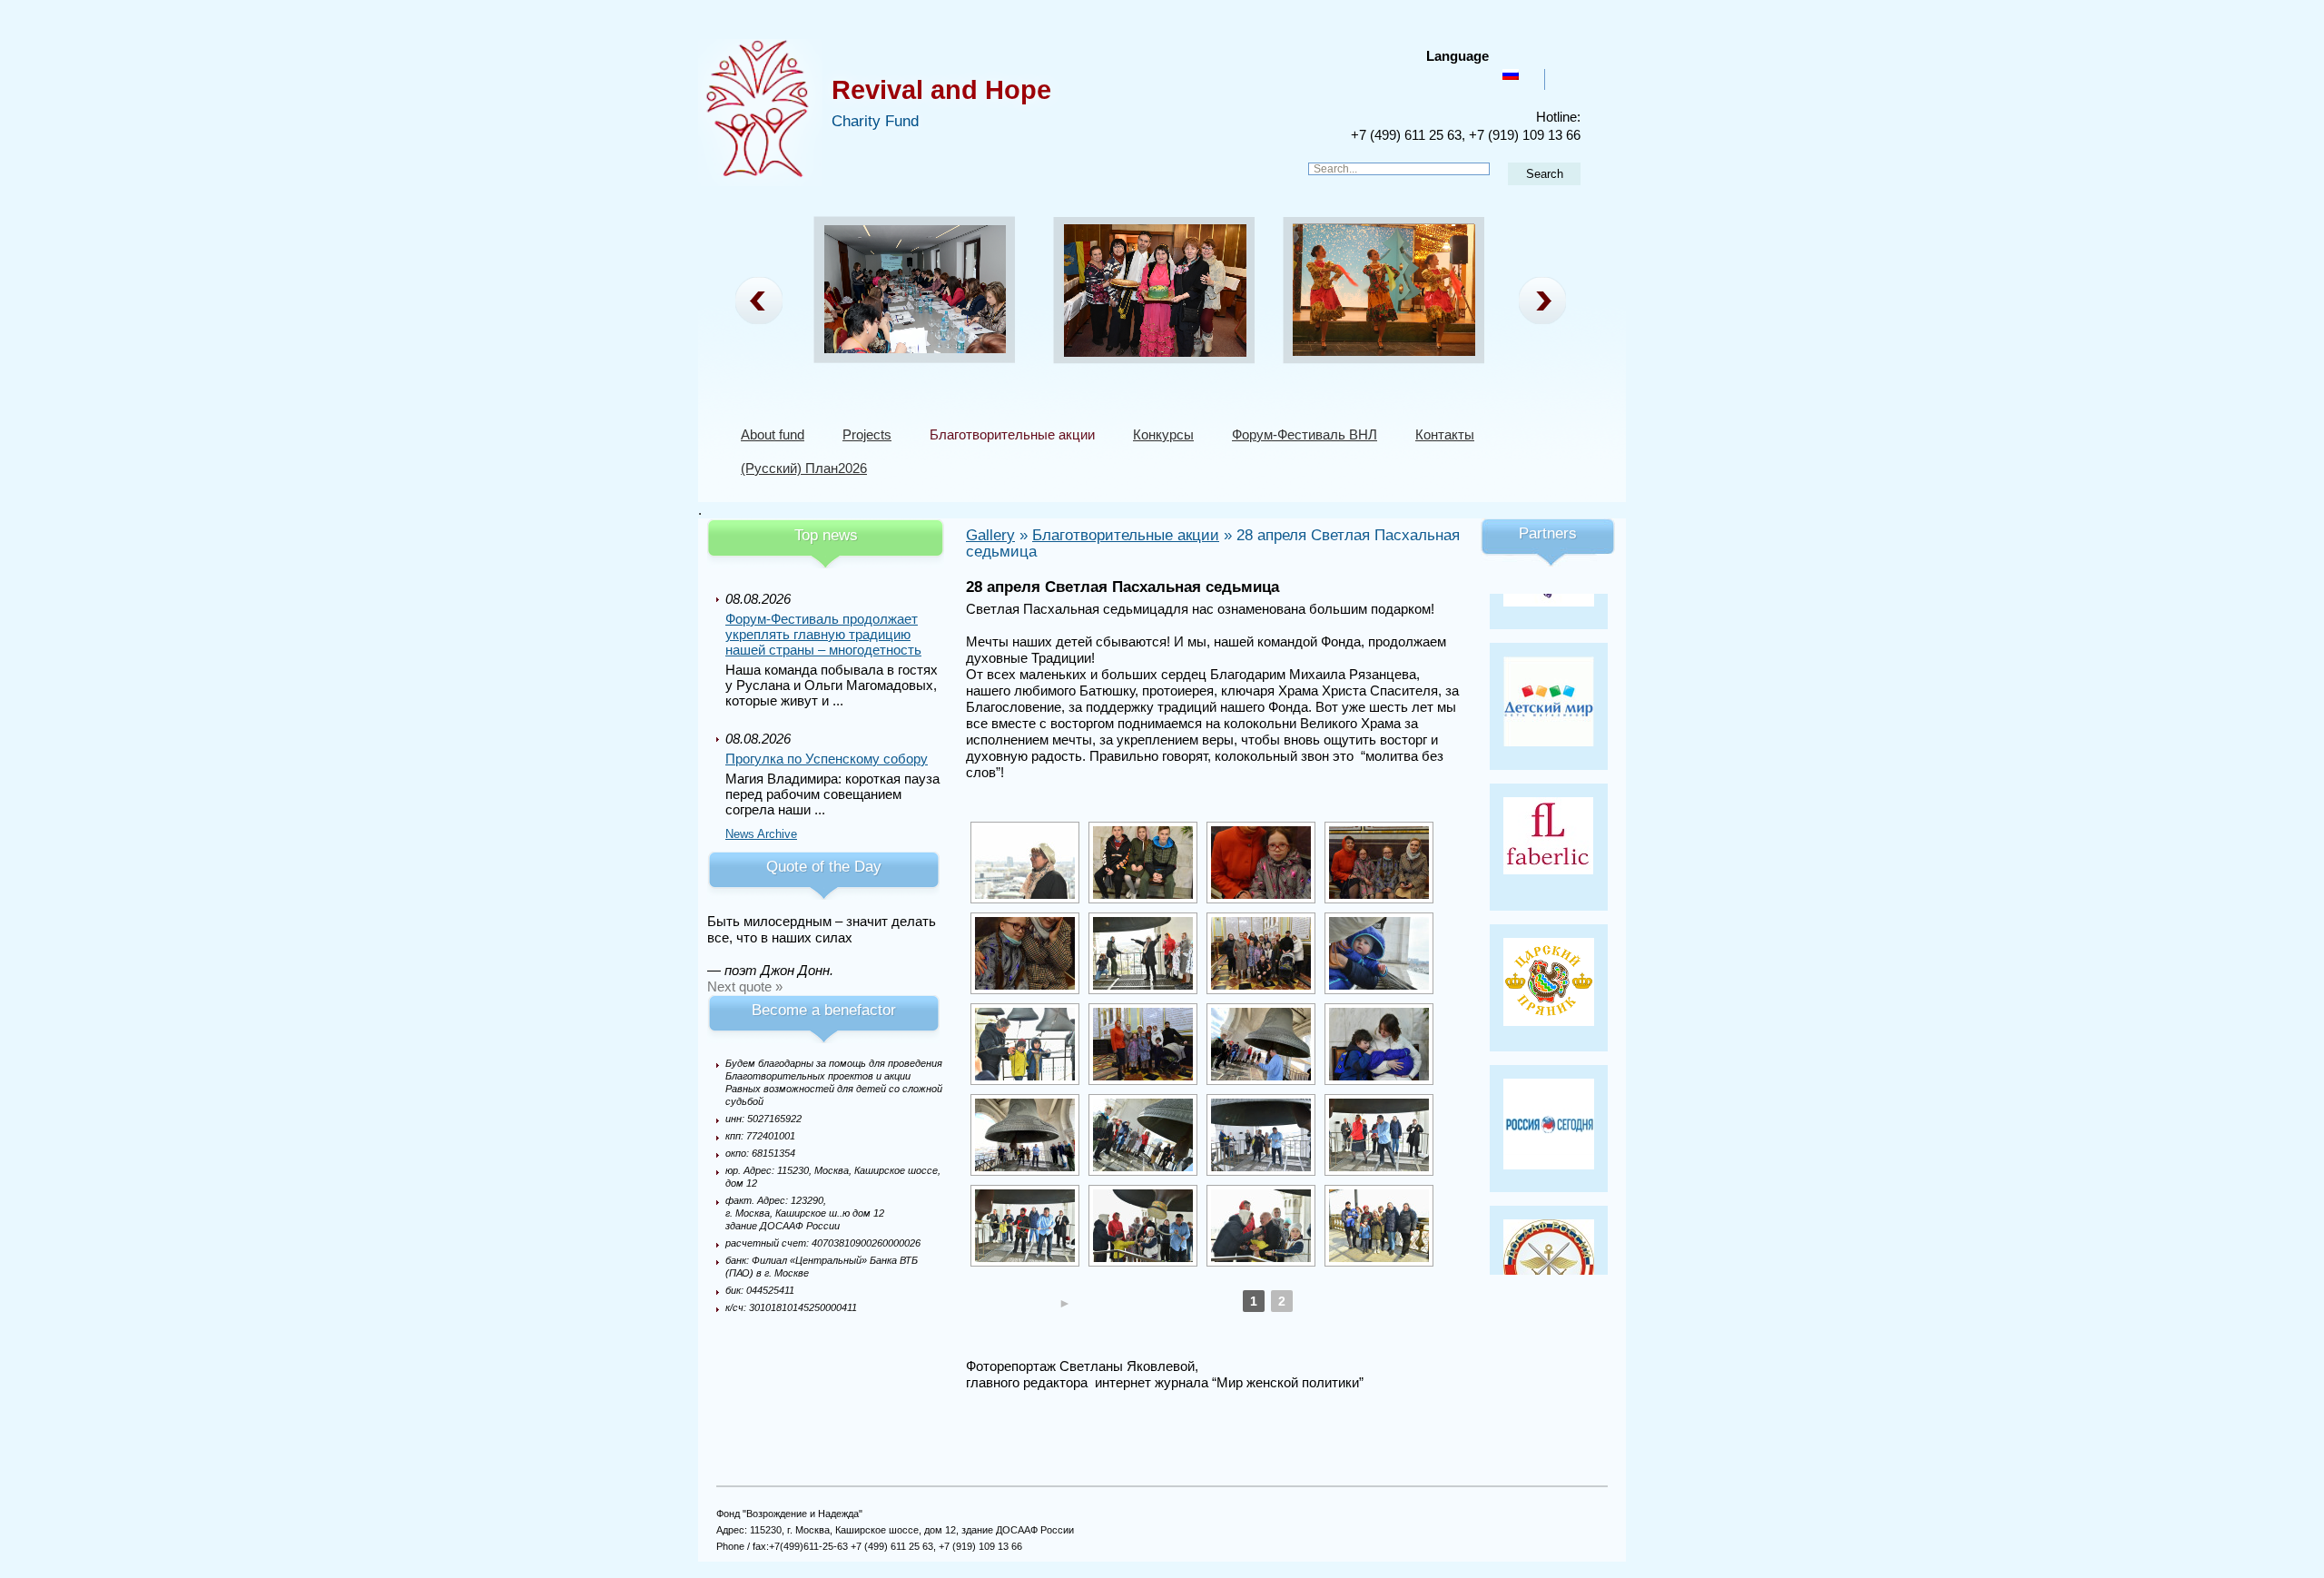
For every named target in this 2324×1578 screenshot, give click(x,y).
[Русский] (1511, 74)
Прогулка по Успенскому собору (827, 759)
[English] (1561, 74)
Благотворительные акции (1012, 434)
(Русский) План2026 (804, 468)
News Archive (761, 834)
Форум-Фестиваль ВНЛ (1305, 434)
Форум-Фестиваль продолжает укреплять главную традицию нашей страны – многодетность (823, 634)
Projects (867, 434)
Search (1545, 174)
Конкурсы (1163, 434)
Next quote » (745, 986)
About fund (773, 434)
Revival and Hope (941, 90)
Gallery (990, 535)
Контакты (1445, 434)
